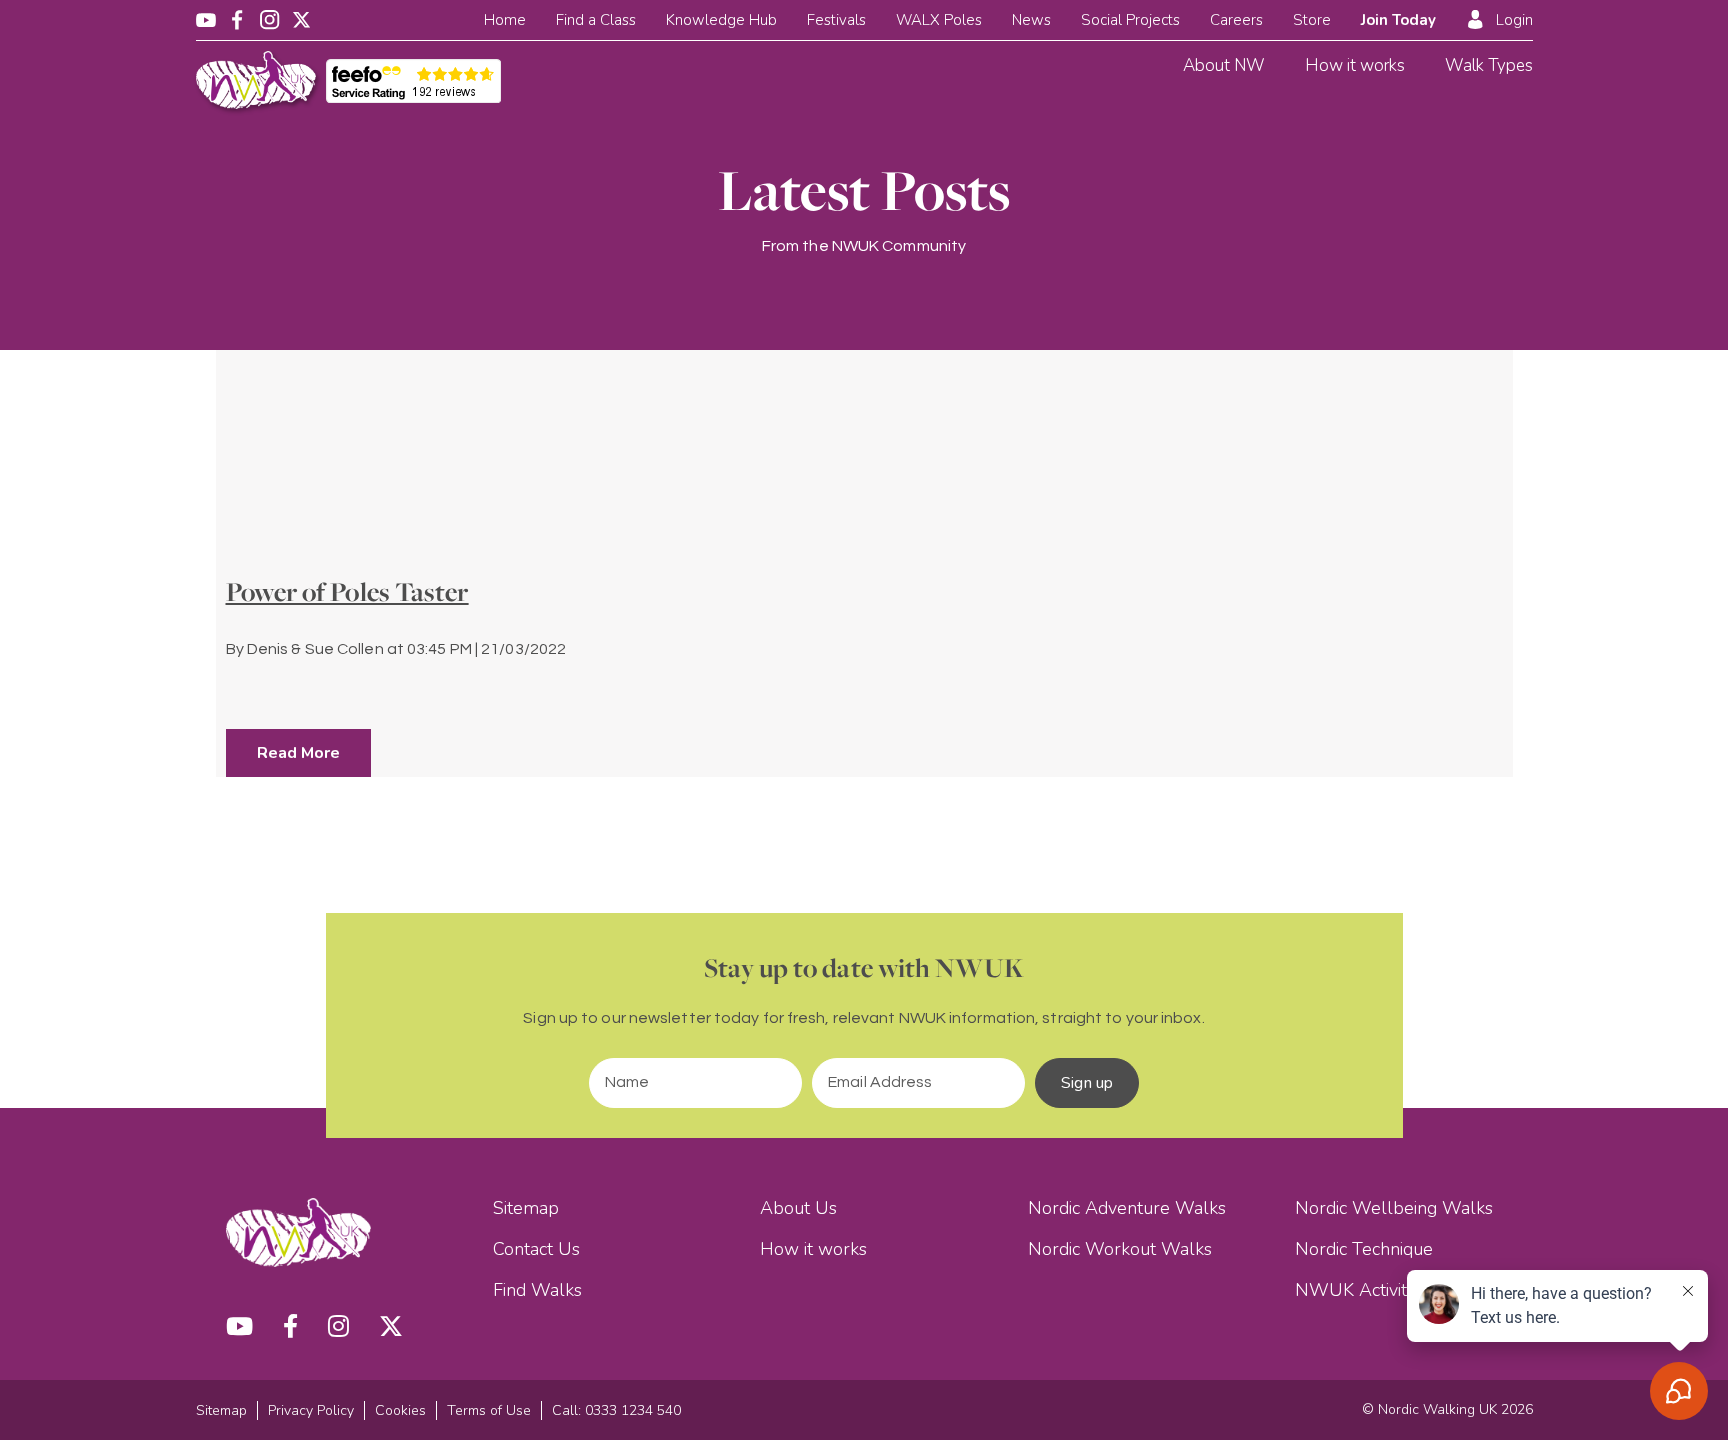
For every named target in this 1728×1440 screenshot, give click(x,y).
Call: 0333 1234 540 (616, 1410)
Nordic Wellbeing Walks (1394, 1208)
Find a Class (596, 20)
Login (1514, 20)
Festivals (836, 20)
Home (505, 20)
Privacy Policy (311, 1410)
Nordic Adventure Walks (1127, 1208)
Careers (1236, 20)
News (1031, 20)
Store (1312, 20)
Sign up (1087, 1083)
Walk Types (1489, 65)
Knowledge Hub (721, 20)
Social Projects (1130, 20)
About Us (798, 1208)
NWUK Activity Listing (1383, 1290)
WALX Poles (939, 20)
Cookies (400, 1410)
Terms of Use (489, 1410)
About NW (1224, 65)
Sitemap (526, 1208)
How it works (1355, 65)
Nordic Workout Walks (1120, 1249)
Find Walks (537, 1290)
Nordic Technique (1364, 1249)
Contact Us (536, 1249)
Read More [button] (298, 753)
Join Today (1398, 20)
